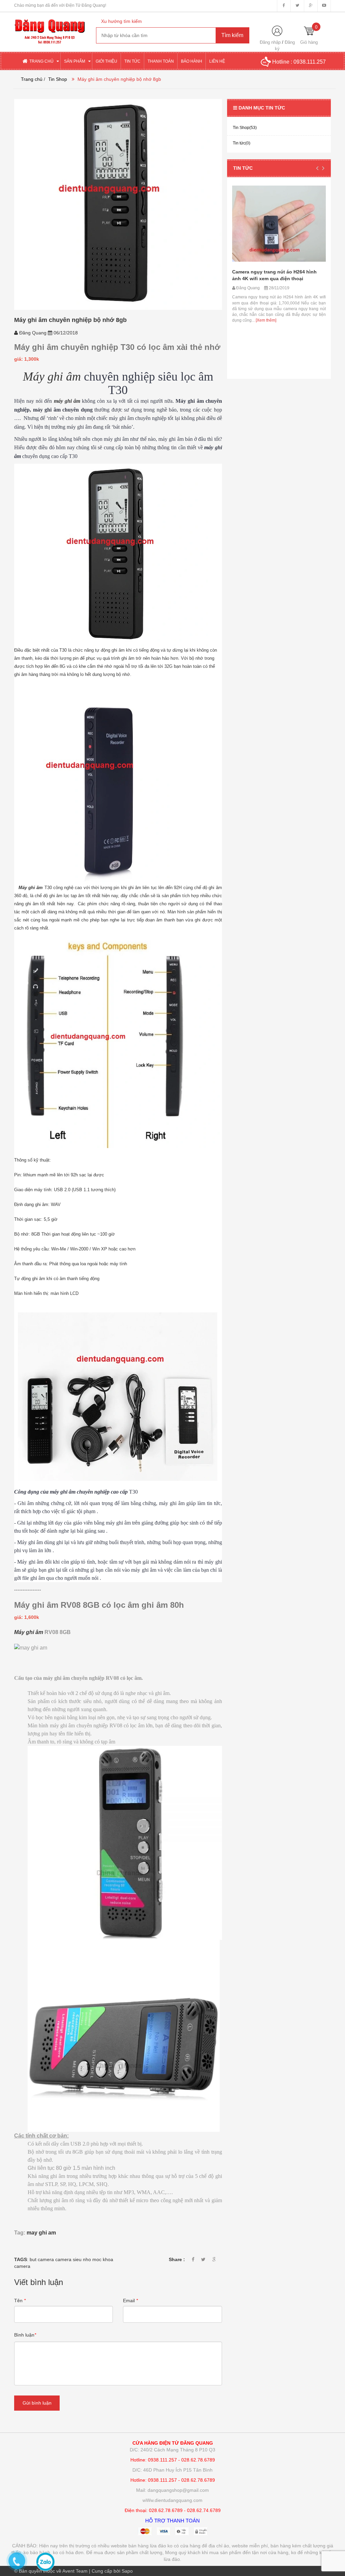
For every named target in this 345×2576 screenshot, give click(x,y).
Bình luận (25, 2335)
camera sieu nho (73, 2259)
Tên (20, 2301)
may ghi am (41, 2233)
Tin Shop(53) (245, 128)
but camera (42, 2259)
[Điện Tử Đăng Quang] (50, 28)
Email (130, 2301)
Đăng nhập (270, 42)
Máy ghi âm (52, 377)
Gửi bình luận (37, 2403)
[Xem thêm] (300, 291)
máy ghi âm (67, 401)
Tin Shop (58, 79)
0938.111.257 (310, 62)
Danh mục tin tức (262, 108)
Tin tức (243, 168)
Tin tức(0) (242, 143)
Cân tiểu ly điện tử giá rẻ (260, 249)
